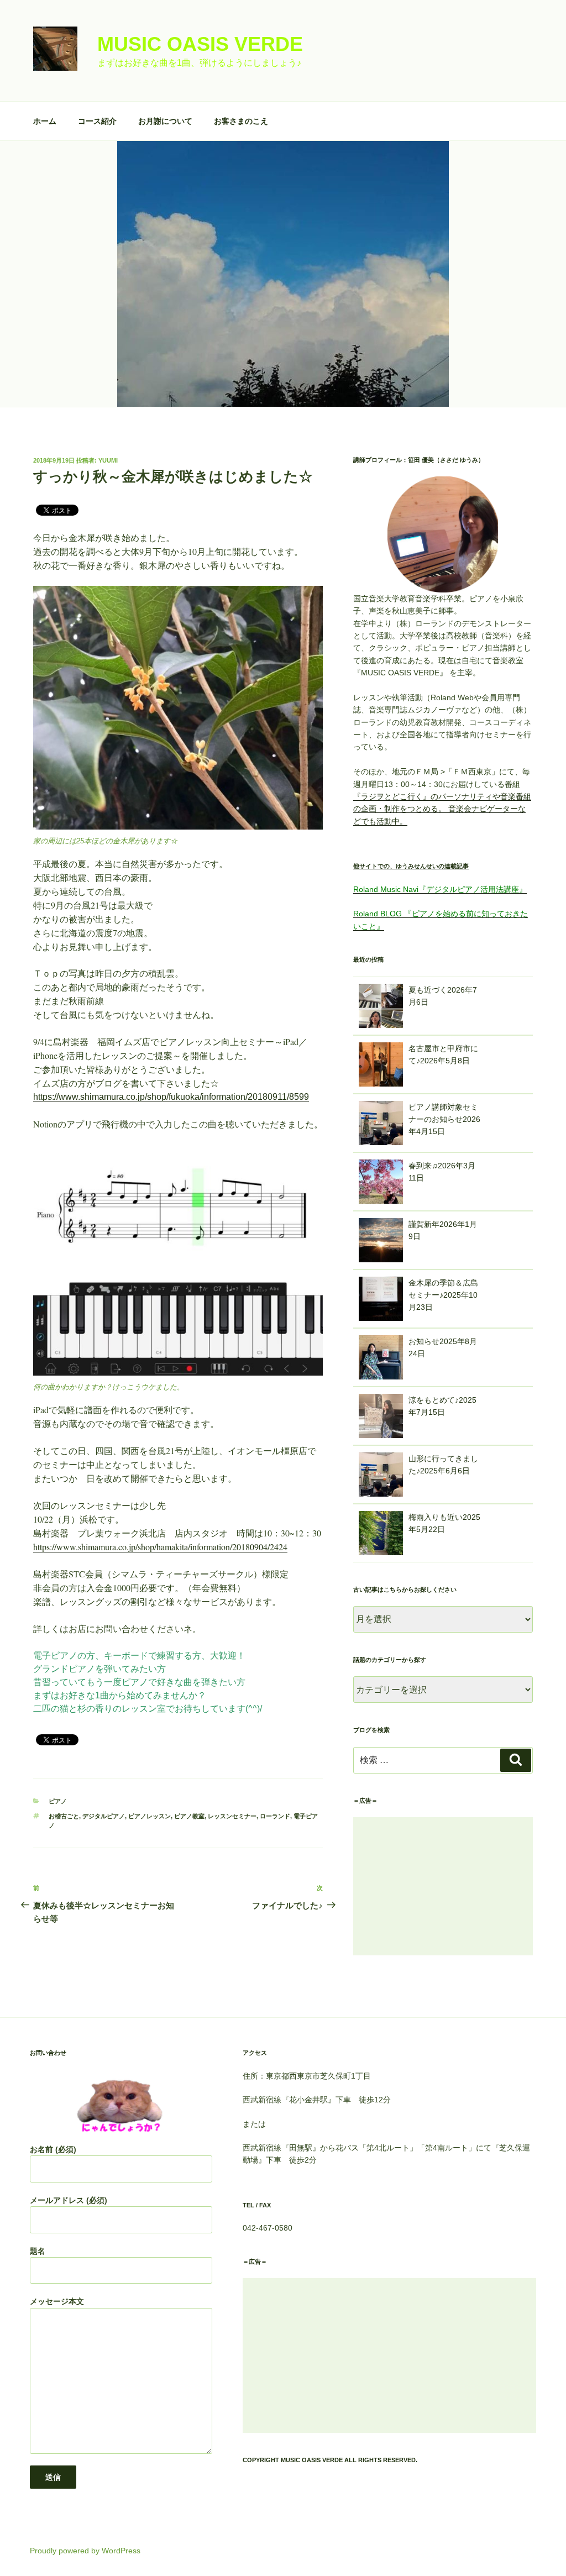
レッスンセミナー (232, 1816)
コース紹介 (97, 121)
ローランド (275, 1816)
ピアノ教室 (189, 1816)
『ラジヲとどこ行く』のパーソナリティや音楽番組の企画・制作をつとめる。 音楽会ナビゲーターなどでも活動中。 (442, 809)
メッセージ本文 (57, 2301)
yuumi (108, 460)
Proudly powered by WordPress (85, 2551)
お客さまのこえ (241, 121)
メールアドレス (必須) (69, 2200)
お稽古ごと (64, 1816)
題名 (38, 2251)
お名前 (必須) (53, 2149)
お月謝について (165, 121)
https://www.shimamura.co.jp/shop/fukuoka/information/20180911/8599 (171, 1097)
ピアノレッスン (150, 1816)
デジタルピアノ (104, 1816)
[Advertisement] (443, 1886)
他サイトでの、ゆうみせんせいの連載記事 (411, 866)
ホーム (45, 121)
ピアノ (58, 1801)
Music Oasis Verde (200, 44)
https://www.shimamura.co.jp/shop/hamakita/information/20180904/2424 (160, 1547)
